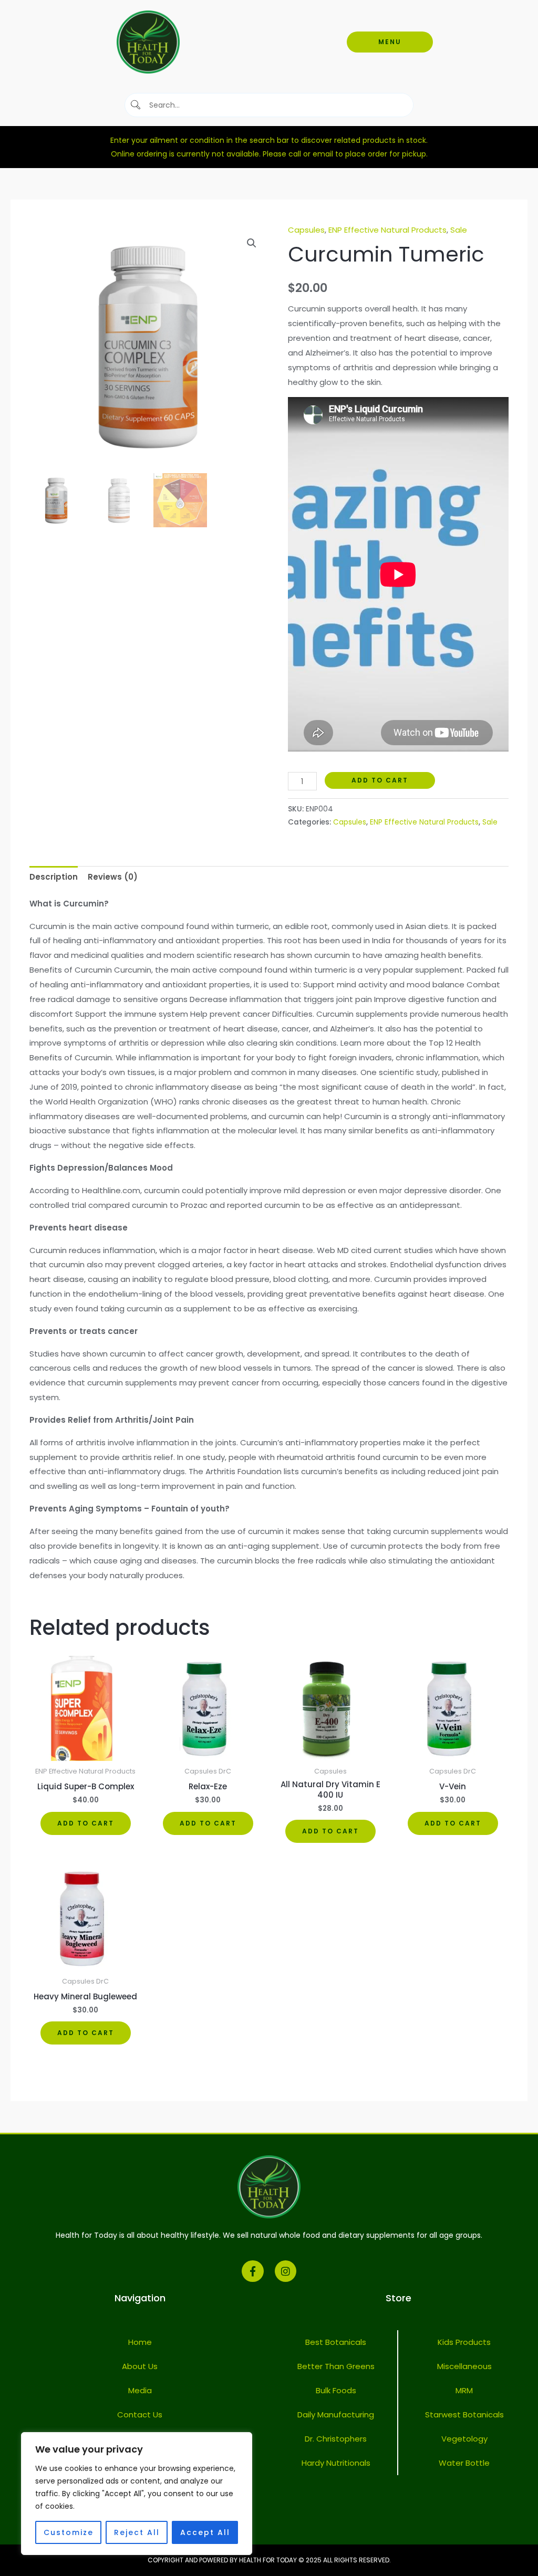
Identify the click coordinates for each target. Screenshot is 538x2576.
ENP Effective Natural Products (387, 230)
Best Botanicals (336, 2342)
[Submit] (136, 105)
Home (140, 2342)
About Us (140, 2366)
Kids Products (464, 2342)
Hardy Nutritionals (336, 2463)
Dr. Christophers (336, 2439)
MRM (464, 2390)
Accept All (205, 2532)
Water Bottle (464, 2463)
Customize (69, 2532)
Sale (459, 230)
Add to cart (380, 780)
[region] (137, 2494)
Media (140, 2390)
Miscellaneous (464, 2366)
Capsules (306, 230)
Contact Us (140, 2415)
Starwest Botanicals (464, 2415)
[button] (252, 243)
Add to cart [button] (86, 1823)
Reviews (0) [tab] (113, 877)
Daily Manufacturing (336, 2415)
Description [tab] (54, 877)
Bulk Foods (336, 2390)
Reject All (137, 2532)
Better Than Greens (336, 2366)
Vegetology (464, 2439)
